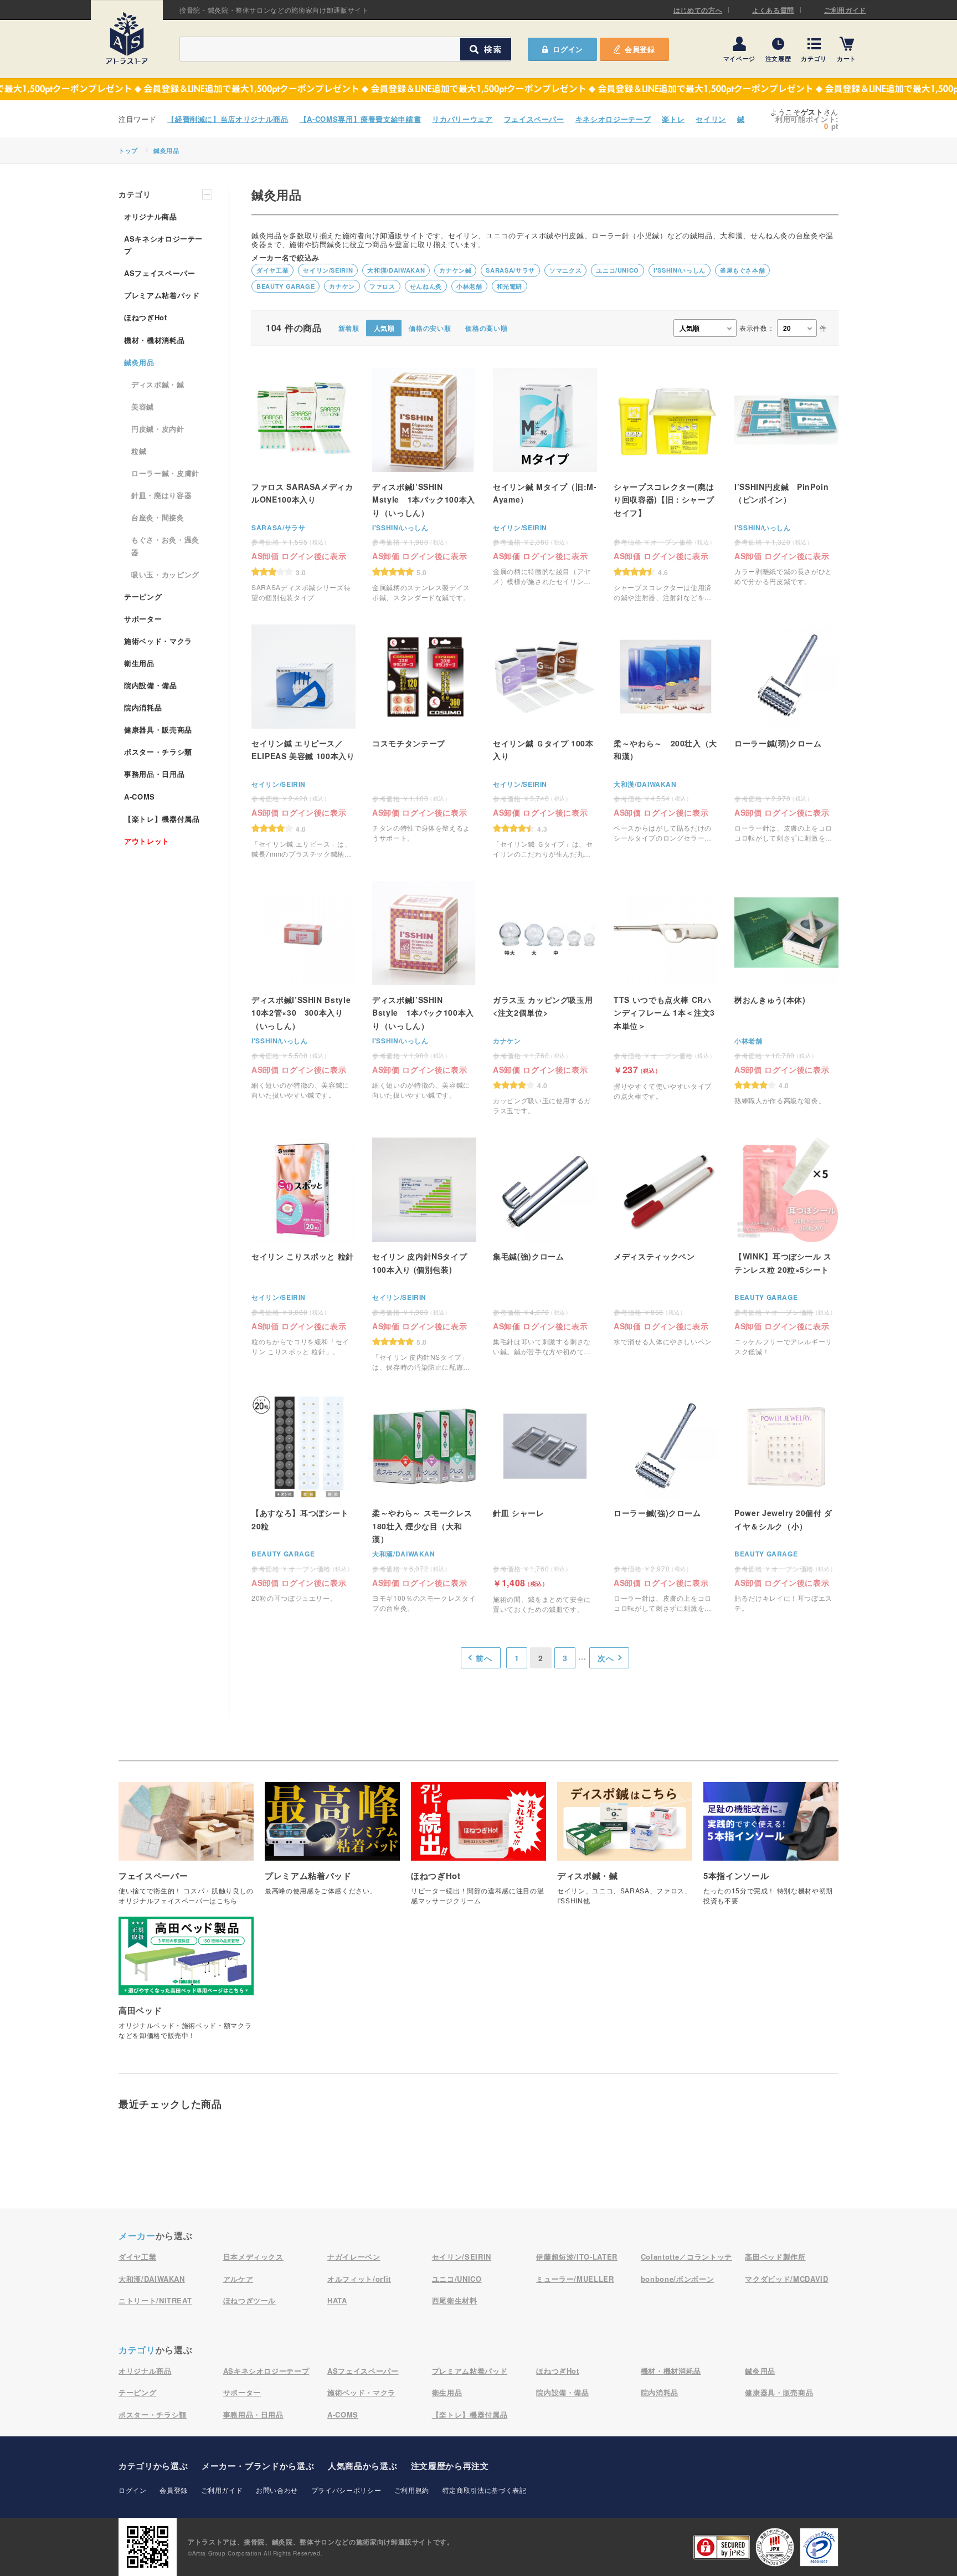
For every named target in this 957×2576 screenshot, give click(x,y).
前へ (484, 1658)
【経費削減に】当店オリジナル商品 (228, 119)
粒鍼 (139, 451)
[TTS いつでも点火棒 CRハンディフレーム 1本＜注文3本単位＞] (666, 991)
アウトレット (147, 841)
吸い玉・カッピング (165, 574)
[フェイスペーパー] (186, 1849)
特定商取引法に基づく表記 (485, 2490)
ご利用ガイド (845, 10)
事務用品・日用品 (154, 774)
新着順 (349, 328)
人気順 (384, 328)
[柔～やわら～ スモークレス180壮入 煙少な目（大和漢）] (424, 1504)
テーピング (143, 596)
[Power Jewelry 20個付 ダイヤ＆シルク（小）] (786, 1504)
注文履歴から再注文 (450, 2466)
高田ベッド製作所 (775, 2257)
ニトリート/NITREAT (155, 2300)
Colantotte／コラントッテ (686, 2257)
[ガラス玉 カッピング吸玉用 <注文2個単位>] (545, 998)
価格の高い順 (486, 328)
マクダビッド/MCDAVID (786, 2279)
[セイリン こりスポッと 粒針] (303, 1247)
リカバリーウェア (462, 119)
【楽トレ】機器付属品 (162, 819)
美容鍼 (143, 406)
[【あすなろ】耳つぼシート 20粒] (303, 1504)
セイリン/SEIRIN (328, 270)
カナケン (342, 286)
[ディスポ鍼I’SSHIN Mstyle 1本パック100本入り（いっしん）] (424, 485)
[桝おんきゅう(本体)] (786, 998)
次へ (606, 1658)
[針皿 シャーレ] (545, 1504)
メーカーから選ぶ (258, 2466)
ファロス (382, 286)
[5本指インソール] (771, 1849)
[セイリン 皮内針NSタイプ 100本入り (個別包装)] (424, 1255)
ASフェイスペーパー (160, 273)
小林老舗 (469, 286)
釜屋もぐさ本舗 (743, 270)
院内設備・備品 (151, 685)
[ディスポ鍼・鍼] (625, 1849)
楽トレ (673, 119)
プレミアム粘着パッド (162, 295)
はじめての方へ (698, 10)
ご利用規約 (412, 2490)
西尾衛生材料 (455, 2300)
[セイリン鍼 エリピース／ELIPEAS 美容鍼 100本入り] (303, 742)
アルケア (238, 2279)
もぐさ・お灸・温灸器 (165, 546)
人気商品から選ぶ (362, 2466)
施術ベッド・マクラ (158, 641)
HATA (337, 2300)
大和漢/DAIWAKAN (396, 270)
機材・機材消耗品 (154, 340)
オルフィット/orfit (359, 2279)
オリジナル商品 (151, 216)
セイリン (711, 119)
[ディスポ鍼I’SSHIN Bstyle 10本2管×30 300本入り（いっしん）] (303, 990)
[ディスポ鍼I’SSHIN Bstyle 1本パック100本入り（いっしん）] (424, 990)
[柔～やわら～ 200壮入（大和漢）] (666, 734)
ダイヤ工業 (272, 270)
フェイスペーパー (534, 119)
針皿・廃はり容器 (161, 495)
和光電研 (510, 286)
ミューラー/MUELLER (575, 2279)
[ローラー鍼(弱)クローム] (786, 734)
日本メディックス (253, 2257)
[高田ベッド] (186, 1984)
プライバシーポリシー (346, 2490)
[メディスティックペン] (666, 1247)
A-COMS (140, 797)
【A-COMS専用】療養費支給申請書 (361, 119)
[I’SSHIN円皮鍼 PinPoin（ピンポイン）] (786, 477)
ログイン (133, 2490)
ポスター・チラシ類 (158, 752)
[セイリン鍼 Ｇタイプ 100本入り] (545, 742)
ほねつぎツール (250, 2300)
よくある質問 (773, 10)
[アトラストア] (127, 38)
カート (847, 58)
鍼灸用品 (166, 150)
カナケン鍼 (455, 270)
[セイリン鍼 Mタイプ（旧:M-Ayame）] (545, 477)
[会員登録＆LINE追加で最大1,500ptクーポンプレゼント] (478, 89)
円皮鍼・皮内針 (158, 429)
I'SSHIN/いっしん (680, 270)
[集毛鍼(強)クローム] (545, 1247)
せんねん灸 (426, 286)
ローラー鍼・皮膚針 (165, 473)
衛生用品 (139, 663)
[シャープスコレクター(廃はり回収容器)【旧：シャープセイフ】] (666, 485)
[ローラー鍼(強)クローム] (666, 1504)
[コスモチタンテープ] (424, 734)
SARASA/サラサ (510, 270)
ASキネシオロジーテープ (163, 245)
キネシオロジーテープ (613, 119)
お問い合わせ (277, 2490)
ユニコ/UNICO (618, 270)
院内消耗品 (143, 707)
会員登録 (640, 49)
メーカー (137, 2236)
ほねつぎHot (146, 317)
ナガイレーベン (354, 2257)
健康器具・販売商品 (158, 729)
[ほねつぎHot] (478, 1849)
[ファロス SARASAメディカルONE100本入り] (303, 485)
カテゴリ (814, 58)
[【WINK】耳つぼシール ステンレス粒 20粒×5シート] (786, 1247)
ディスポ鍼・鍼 (158, 384)
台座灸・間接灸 (158, 517)
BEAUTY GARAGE (285, 286)
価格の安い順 (430, 328)
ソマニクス (565, 270)
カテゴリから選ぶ (153, 2466)
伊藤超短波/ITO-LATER (577, 2257)
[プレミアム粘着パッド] (332, 1844)
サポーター (143, 619)
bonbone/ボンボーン (677, 2279)
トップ (128, 150)
